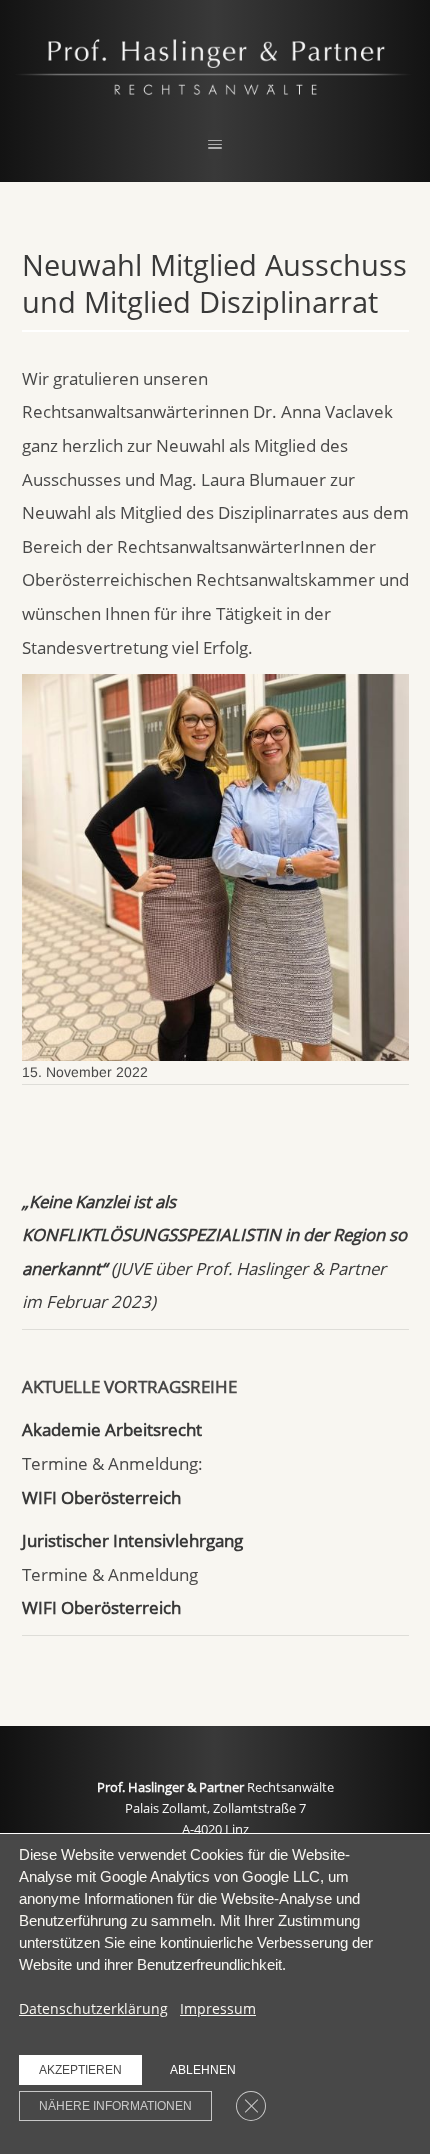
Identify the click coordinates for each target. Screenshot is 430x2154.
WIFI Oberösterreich (101, 1497)
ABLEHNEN (203, 2070)
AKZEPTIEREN (80, 2070)
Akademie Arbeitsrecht (112, 1429)
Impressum (218, 2008)
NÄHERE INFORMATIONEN (115, 2106)
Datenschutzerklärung (93, 2008)
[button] (215, 145)
